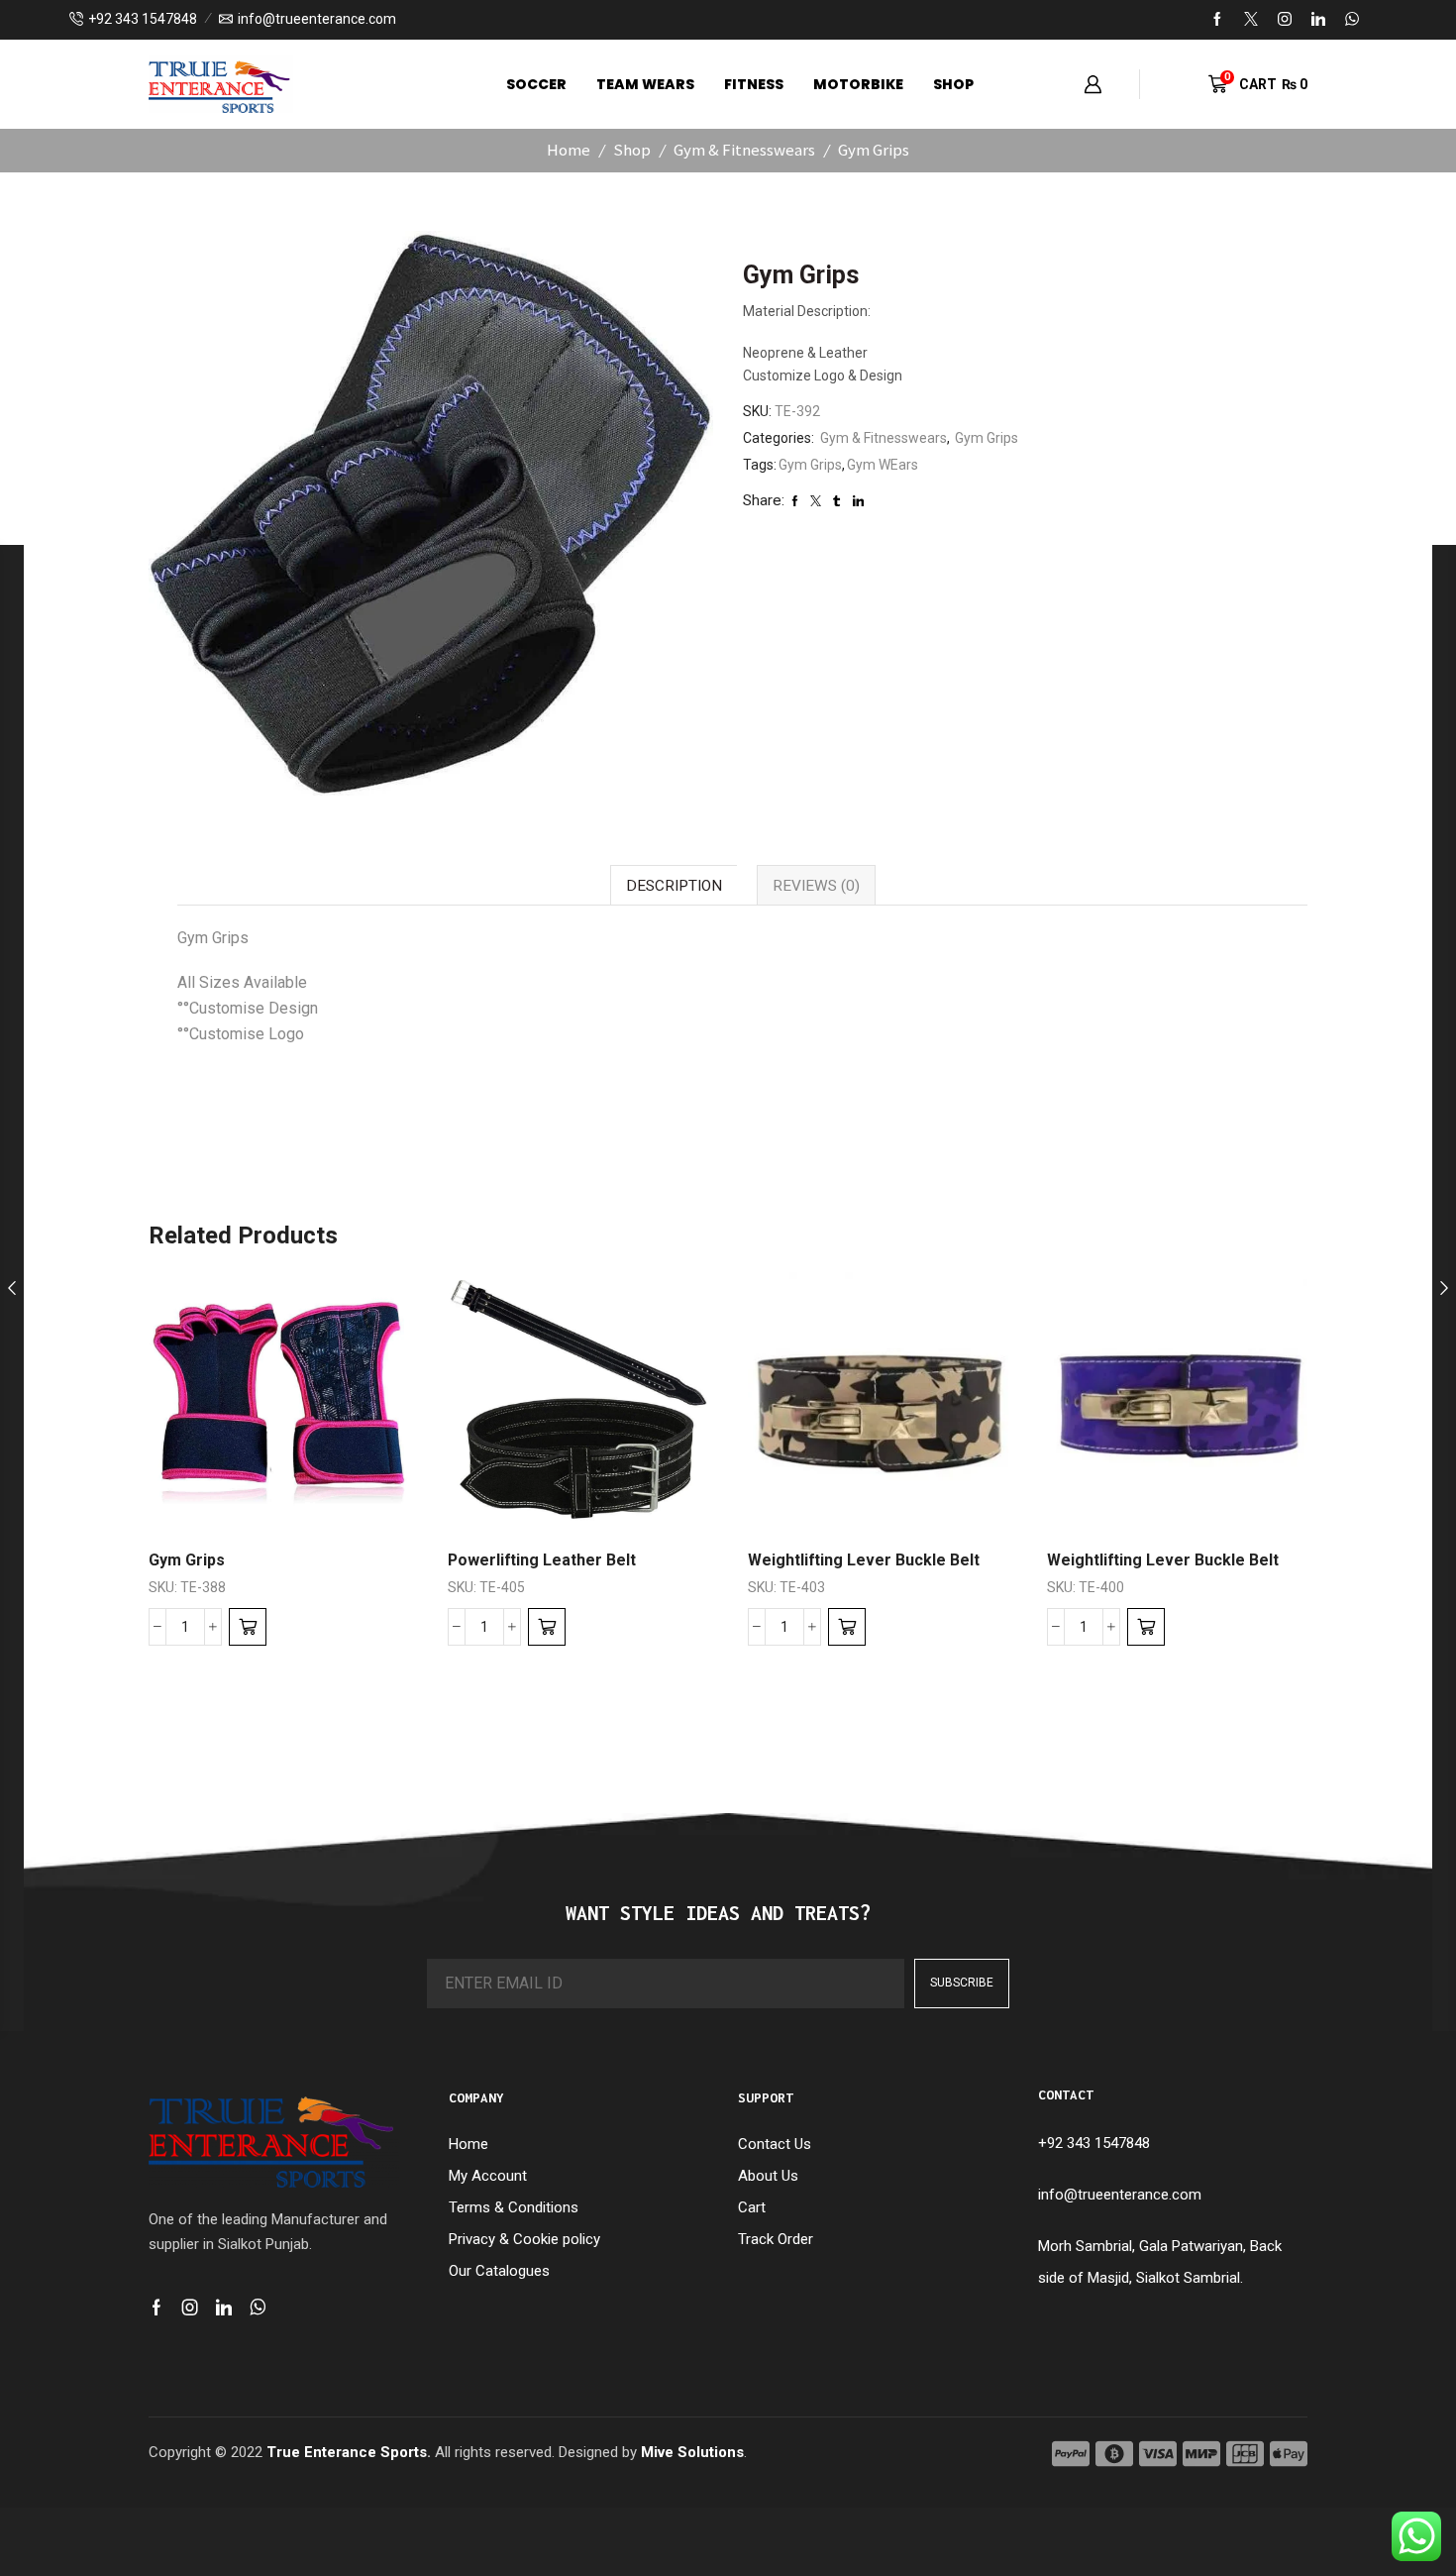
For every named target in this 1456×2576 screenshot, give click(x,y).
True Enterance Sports (347, 2452)
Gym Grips (874, 150)
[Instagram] (1285, 20)
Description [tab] (674, 886)
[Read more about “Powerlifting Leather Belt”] (547, 1627)
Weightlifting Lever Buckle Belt (864, 1560)
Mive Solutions (692, 2452)
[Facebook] (1217, 20)
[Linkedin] (1318, 20)
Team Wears (645, 84)
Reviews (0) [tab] (816, 886)
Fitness (754, 84)
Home (569, 150)
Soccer (536, 84)
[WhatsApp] (1352, 20)
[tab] (674, 885)
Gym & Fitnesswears (744, 150)
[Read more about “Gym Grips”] (248, 1627)
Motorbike (858, 84)
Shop (953, 84)
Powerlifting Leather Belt (542, 1560)
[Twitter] (1251, 20)
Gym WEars (883, 465)
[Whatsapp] (258, 2308)
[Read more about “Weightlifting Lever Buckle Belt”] (847, 1627)
